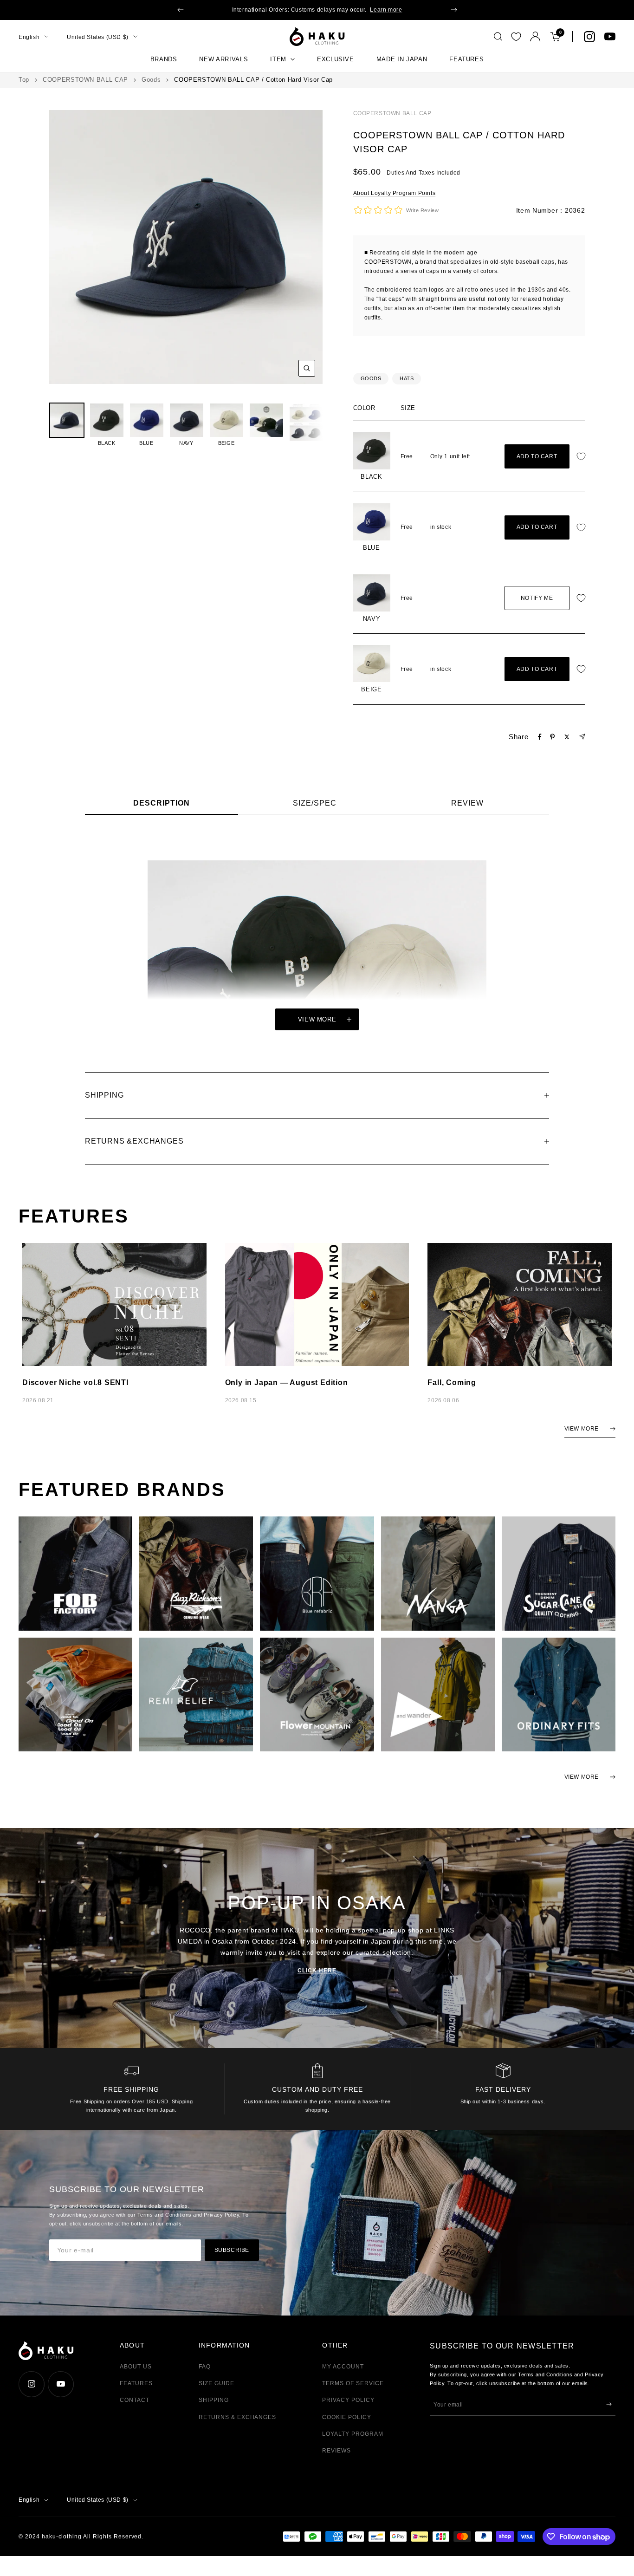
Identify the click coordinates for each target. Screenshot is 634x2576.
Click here (317, 1971)
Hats (407, 378)
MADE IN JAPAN (402, 59)
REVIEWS (336, 2451)
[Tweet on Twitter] (567, 737)
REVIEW (467, 803)
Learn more (386, 10)
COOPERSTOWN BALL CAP (85, 80)
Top (24, 80)
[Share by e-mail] (582, 737)
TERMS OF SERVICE (353, 2383)
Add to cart (537, 456)
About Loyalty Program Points (395, 193)
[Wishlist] (516, 37)
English (29, 37)
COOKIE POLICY (346, 2417)
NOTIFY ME (537, 598)
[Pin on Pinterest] (552, 737)
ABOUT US (136, 2367)
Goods (151, 80)
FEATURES (466, 59)
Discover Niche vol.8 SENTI (75, 1382)
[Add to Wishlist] (583, 457)
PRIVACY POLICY (348, 2400)
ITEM (278, 59)
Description (162, 803)
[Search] (498, 37)
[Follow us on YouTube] (610, 37)
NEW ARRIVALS (223, 59)
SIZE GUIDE (217, 2383)
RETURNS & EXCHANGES (237, 2417)
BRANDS (164, 59)
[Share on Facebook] (540, 737)
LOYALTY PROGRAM (353, 2434)
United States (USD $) (98, 37)
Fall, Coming (452, 1382)
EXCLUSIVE (336, 59)
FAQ (205, 2367)
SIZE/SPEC (315, 803)
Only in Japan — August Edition (287, 1382)
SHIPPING (214, 2400)
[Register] (609, 2404)
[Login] (535, 36)
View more (317, 1019)
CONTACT (135, 2400)
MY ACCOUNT (343, 2367)
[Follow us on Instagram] (589, 37)
